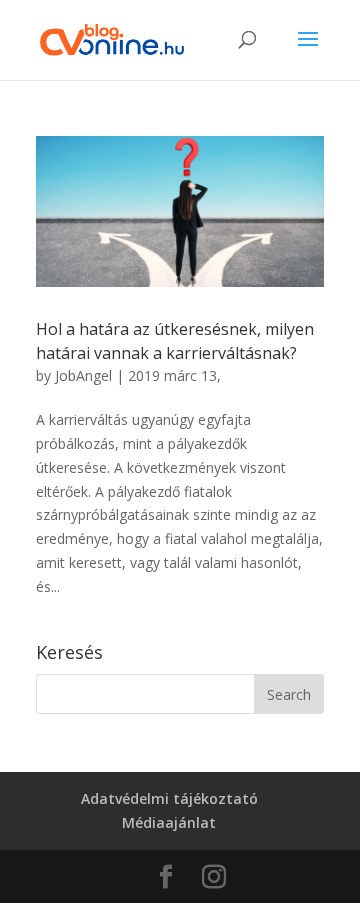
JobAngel (83, 375)
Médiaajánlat (169, 822)
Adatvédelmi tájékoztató (169, 798)
